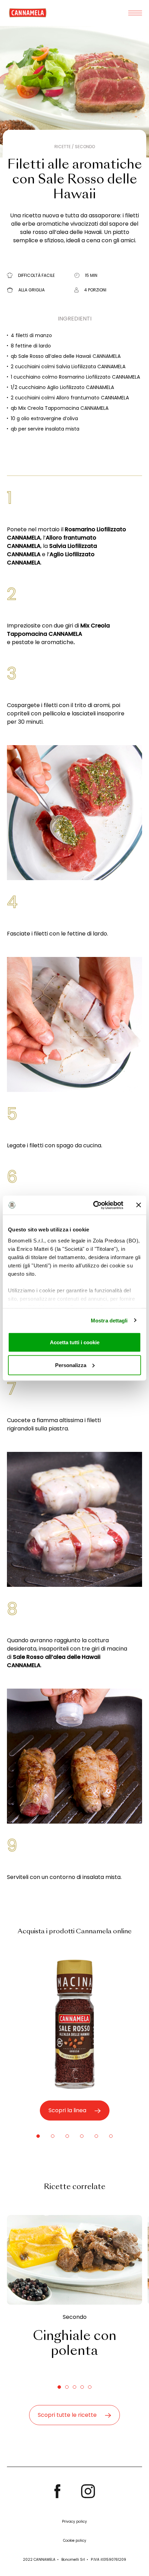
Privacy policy (74, 2521)
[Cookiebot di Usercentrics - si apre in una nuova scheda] (94, 1205)
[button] (38, 2136)
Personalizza (71, 1365)
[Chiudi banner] (139, 1205)
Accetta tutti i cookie (75, 1342)
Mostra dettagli (109, 1320)
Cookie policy (75, 2541)
